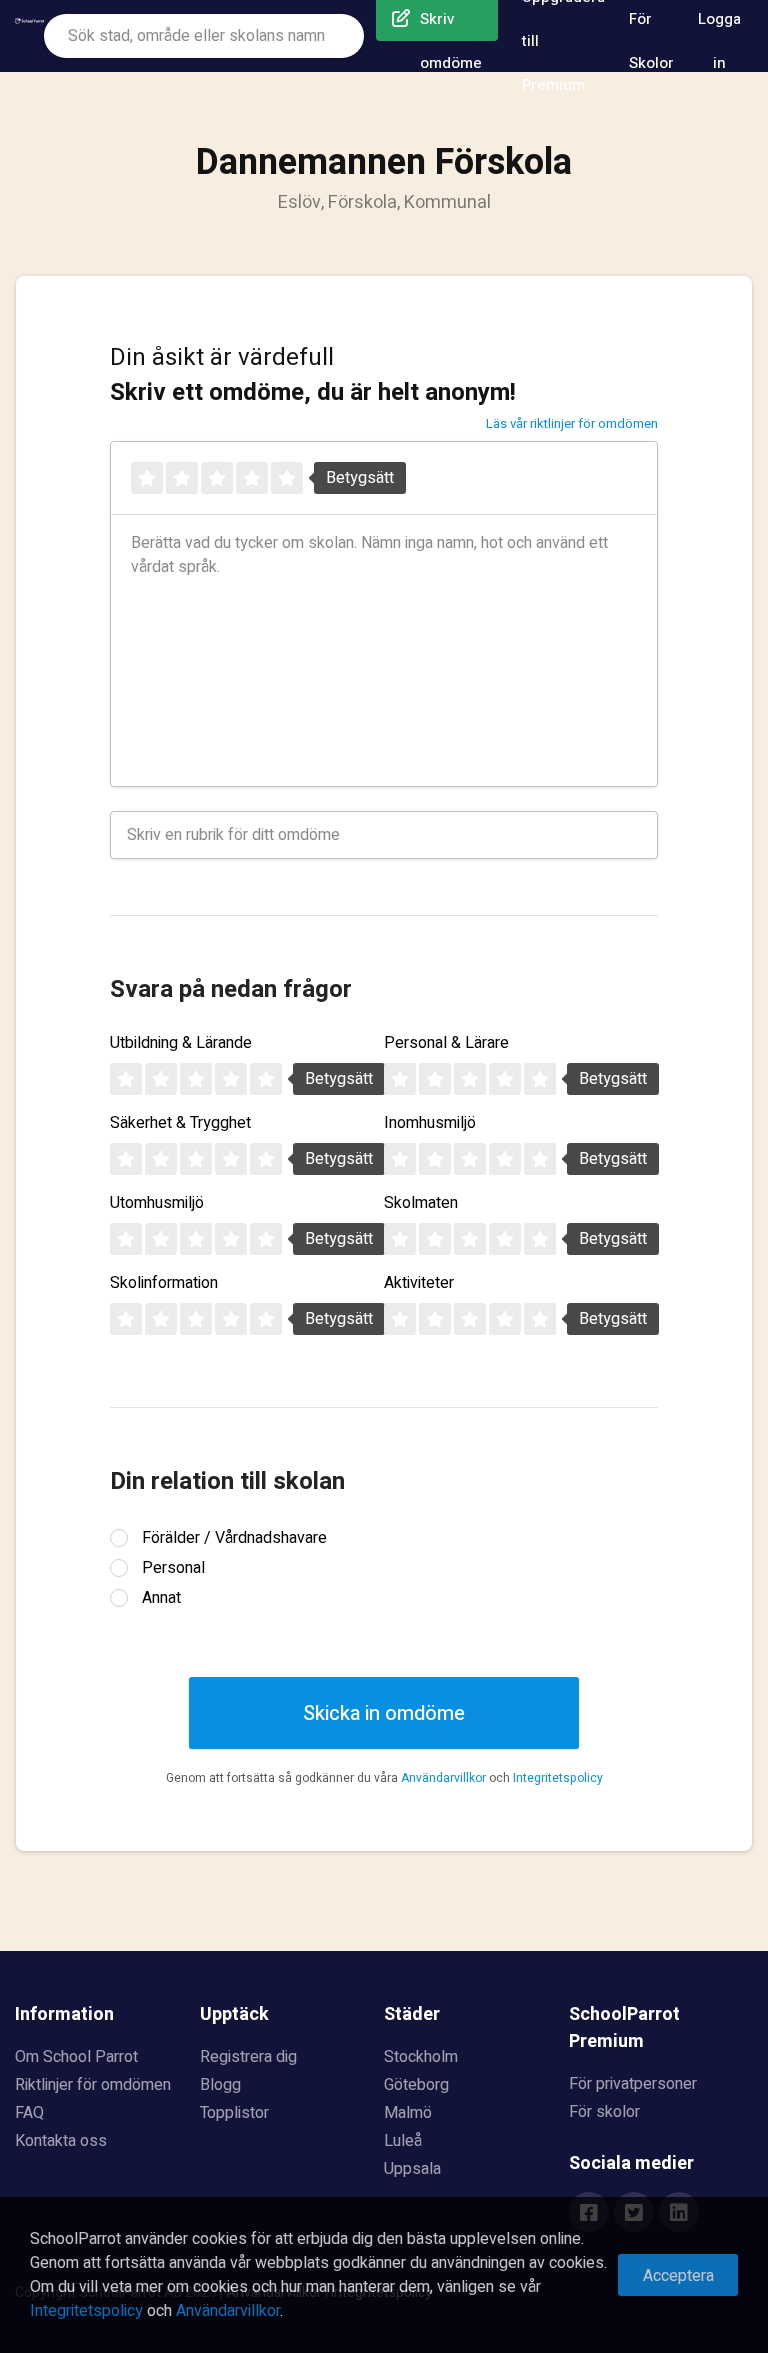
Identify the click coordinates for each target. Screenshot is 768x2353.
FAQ (29, 2113)
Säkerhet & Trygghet (180, 1123)
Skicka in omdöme (384, 1713)
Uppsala (412, 2169)
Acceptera (678, 2276)
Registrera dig (248, 2057)
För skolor (604, 2112)
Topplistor (234, 2113)
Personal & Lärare (446, 1043)
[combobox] (204, 36)
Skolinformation (164, 1283)
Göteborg (416, 2085)
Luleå (403, 2141)
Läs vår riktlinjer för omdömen (572, 423)
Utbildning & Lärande (181, 1043)
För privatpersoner (633, 2084)
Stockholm (421, 2057)
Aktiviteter (419, 1283)
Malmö (408, 2113)
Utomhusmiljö (157, 1203)
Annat (161, 1598)
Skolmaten (421, 1203)
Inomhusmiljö (430, 1123)
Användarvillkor (443, 1778)
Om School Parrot (76, 2057)
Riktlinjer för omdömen (93, 2085)
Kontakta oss (61, 2141)
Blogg (220, 2085)
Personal (173, 1568)
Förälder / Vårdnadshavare (234, 1538)
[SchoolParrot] (29, 36)
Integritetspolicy (558, 1778)
